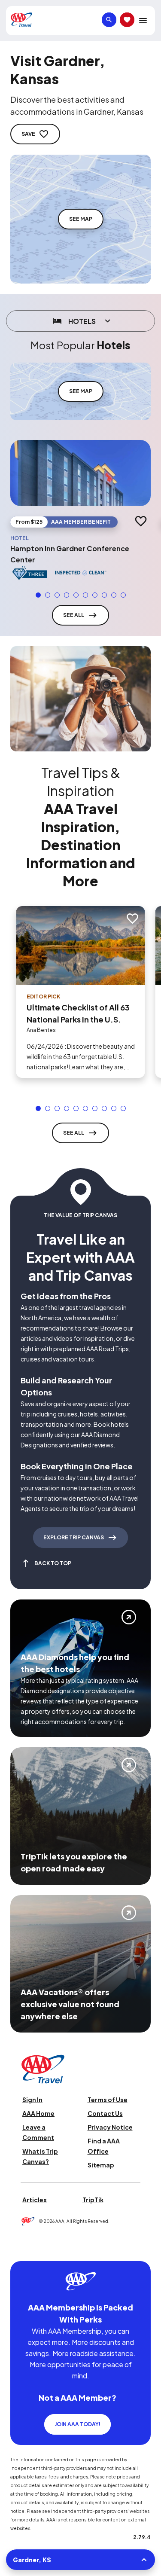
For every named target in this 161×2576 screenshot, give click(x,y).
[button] (38, 595)
